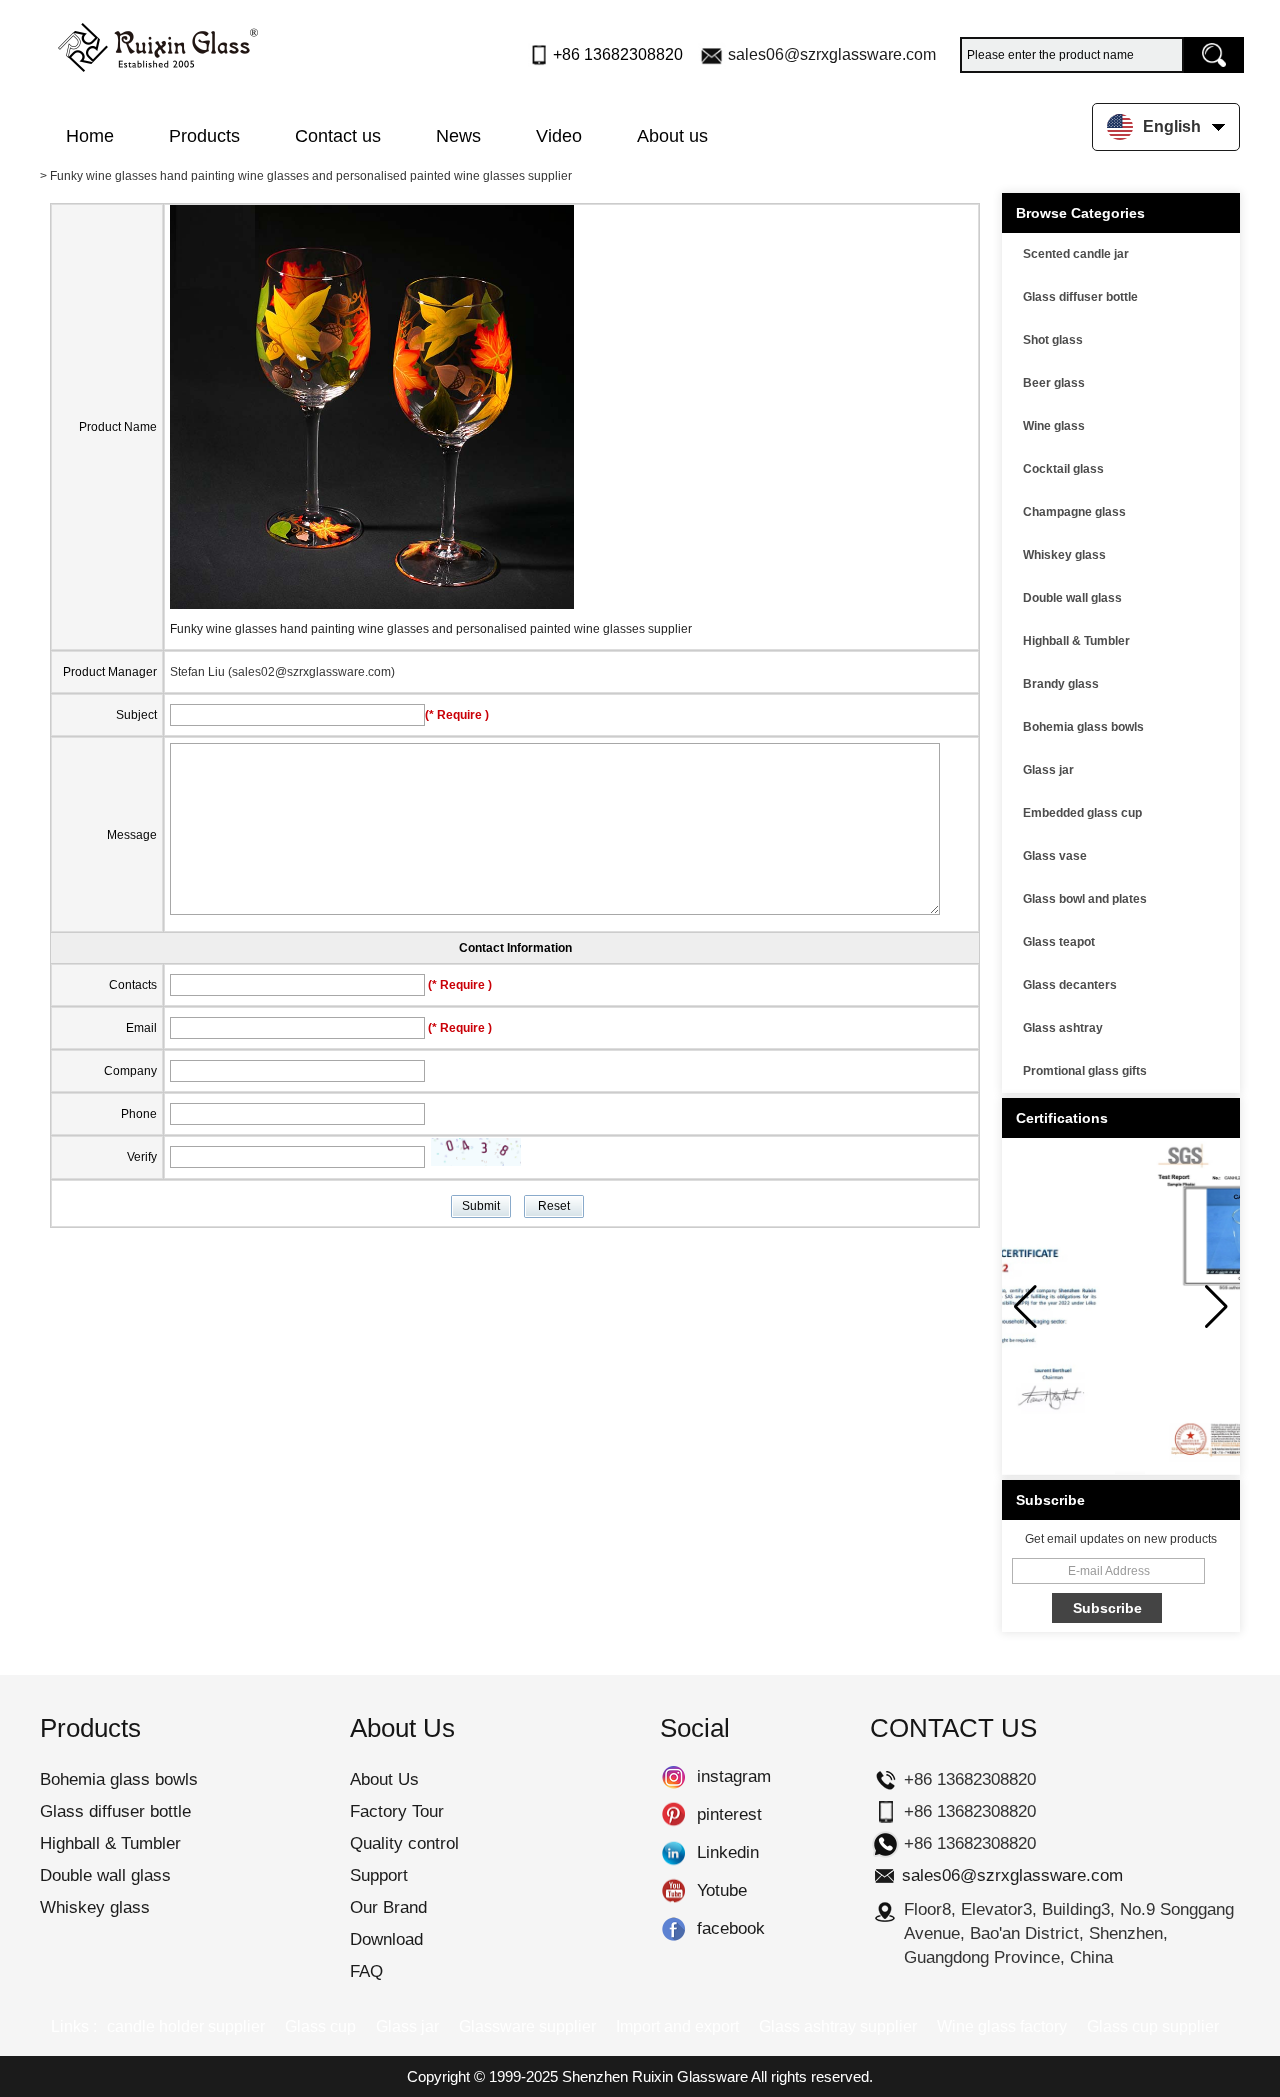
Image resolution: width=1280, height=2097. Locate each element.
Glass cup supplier (1153, 2026)
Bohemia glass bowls (1083, 727)
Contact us (338, 136)
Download (386, 1939)
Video (559, 136)
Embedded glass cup (1082, 813)
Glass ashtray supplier (838, 2026)
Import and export (677, 2026)
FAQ (366, 1971)
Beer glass (1054, 383)
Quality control (404, 1843)
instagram (673, 1777)
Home (90, 136)
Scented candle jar (1076, 254)
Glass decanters (1070, 985)
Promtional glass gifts (1085, 1071)
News (458, 136)
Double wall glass (1072, 598)
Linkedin (673, 1853)
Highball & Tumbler (1076, 641)
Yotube (673, 1891)
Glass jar (1048, 770)
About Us (384, 1779)
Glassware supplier (527, 2026)
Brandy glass (1061, 684)
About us (672, 136)
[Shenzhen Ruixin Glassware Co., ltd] (158, 43)
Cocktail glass (1063, 469)
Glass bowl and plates (1085, 899)
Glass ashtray (1063, 1028)
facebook (673, 1929)
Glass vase (1055, 856)
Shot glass (1053, 340)
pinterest (673, 1815)
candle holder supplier (186, 2026)
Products (204, 136)
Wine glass (1054, 426)
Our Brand (388, 1907)
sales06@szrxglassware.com (832, 54)
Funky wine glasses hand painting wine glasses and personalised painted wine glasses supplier (431, 629)
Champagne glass (1074, 512)
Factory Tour (397, 1811)
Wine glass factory (1002, 2026)
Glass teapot (1059, 942)
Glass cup (320, 2026)
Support (379, 1875)
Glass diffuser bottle (1080, 297)
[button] (1216, 1307)
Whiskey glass (1064, 555)
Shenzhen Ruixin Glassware (655, 2076)
